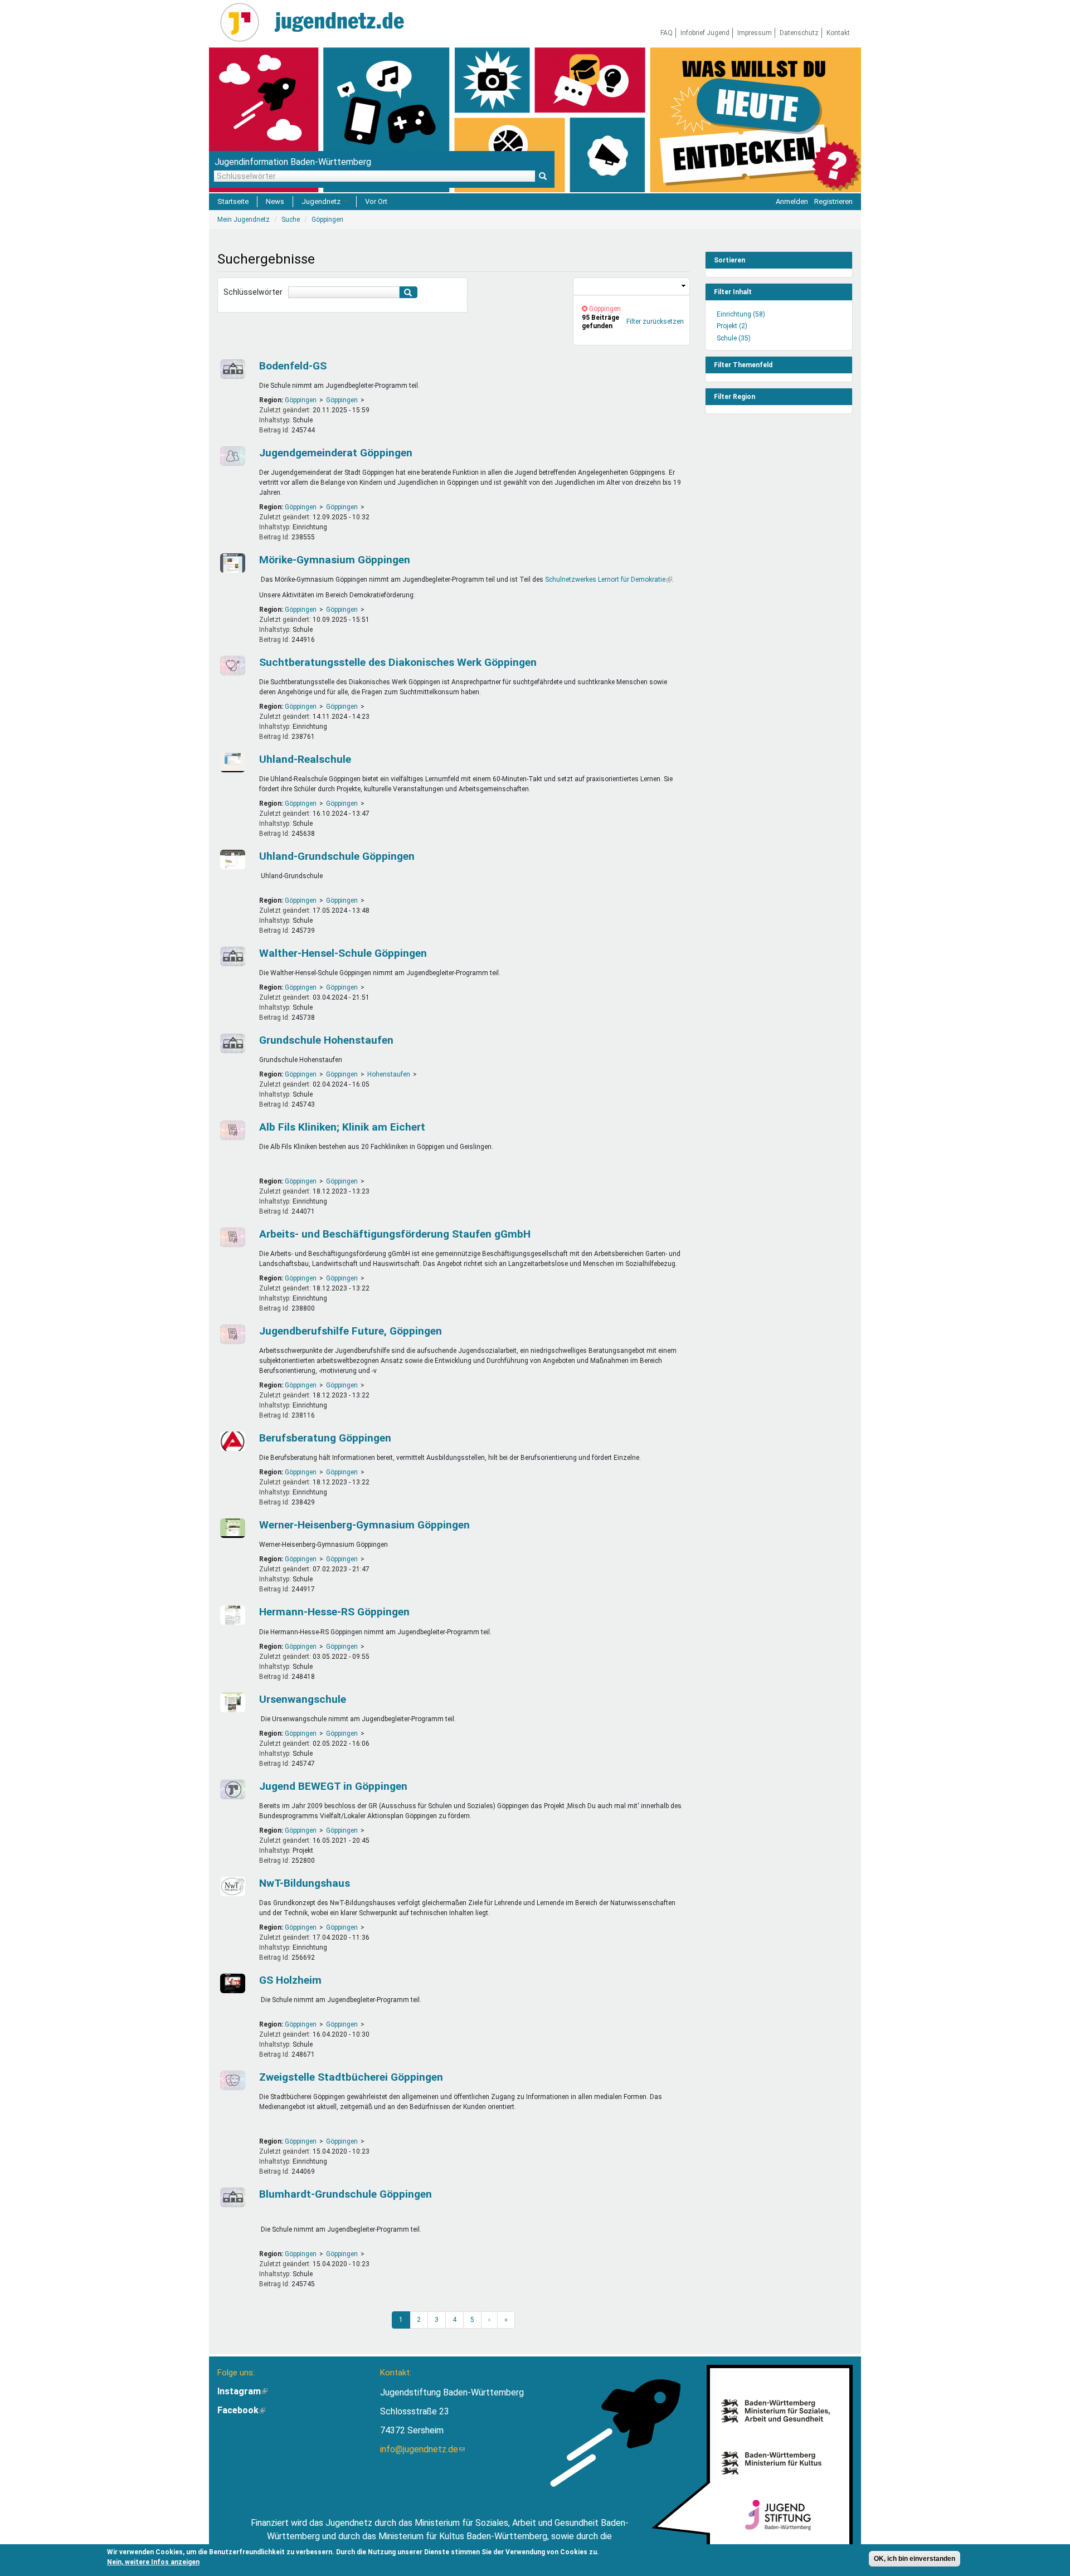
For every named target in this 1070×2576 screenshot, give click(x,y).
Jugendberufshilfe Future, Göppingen (351, 1331)
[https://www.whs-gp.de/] (231, 956)
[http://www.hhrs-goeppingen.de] (231, 1615)
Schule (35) (734, 338)
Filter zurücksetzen (655, 322)
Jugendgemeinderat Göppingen (336, 453)
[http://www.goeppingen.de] (231, 456)
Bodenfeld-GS (293, 366)
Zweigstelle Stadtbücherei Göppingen (351, 2077)
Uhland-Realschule (305, 759)
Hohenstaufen (389, 1074)
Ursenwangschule (303, 1699)
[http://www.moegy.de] (231, 563)
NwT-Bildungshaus (305, 1883)
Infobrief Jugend (705, 33)
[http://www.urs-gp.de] (231, 763)
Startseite (233, 201)
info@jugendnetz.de (422, 2449)
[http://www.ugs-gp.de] (231, 860)
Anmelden (792, 201)
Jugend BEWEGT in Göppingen (333, 1786)
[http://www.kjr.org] (231, 1789)
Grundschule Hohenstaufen (326, 1040)
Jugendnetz (322, 201)
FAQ (667, 33)
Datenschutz (799, 33)
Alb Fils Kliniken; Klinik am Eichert (342, 1127)
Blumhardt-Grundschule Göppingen (346, 2194)
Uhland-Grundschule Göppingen (337, 856)
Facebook (241, 2410)
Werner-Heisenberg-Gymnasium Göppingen (364, 1525)
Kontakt (838, 33)
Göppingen (301, 400)
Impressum (755, 33)
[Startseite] (244, 22)
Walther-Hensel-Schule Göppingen (343, 953)
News (275, 201)
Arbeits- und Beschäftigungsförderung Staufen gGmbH (395, 1234)
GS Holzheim (290, 1980)
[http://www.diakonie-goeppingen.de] (231, 666)
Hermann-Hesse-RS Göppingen (334, 1612)
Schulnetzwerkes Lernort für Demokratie (609, 580)
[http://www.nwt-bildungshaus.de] (231, 1886)
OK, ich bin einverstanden (915, 2559)
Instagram (242, 2391)
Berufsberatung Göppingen (325, 1438)
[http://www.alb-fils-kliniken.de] (231, 1130)
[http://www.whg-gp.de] (231, 1528)
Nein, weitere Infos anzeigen (153, 2562)
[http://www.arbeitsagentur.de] (231, 1441)
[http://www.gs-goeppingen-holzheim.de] (231, 1983)
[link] (631, 287)
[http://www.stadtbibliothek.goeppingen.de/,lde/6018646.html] (231, 2080)
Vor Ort (376, 201)
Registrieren (833, 201)
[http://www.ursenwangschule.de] (231, 1703)
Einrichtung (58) (741, 314)
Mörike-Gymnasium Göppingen (335, 560)
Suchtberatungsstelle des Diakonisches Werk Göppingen (398, 662)
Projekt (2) (732, 326)
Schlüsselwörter (253, 292)
